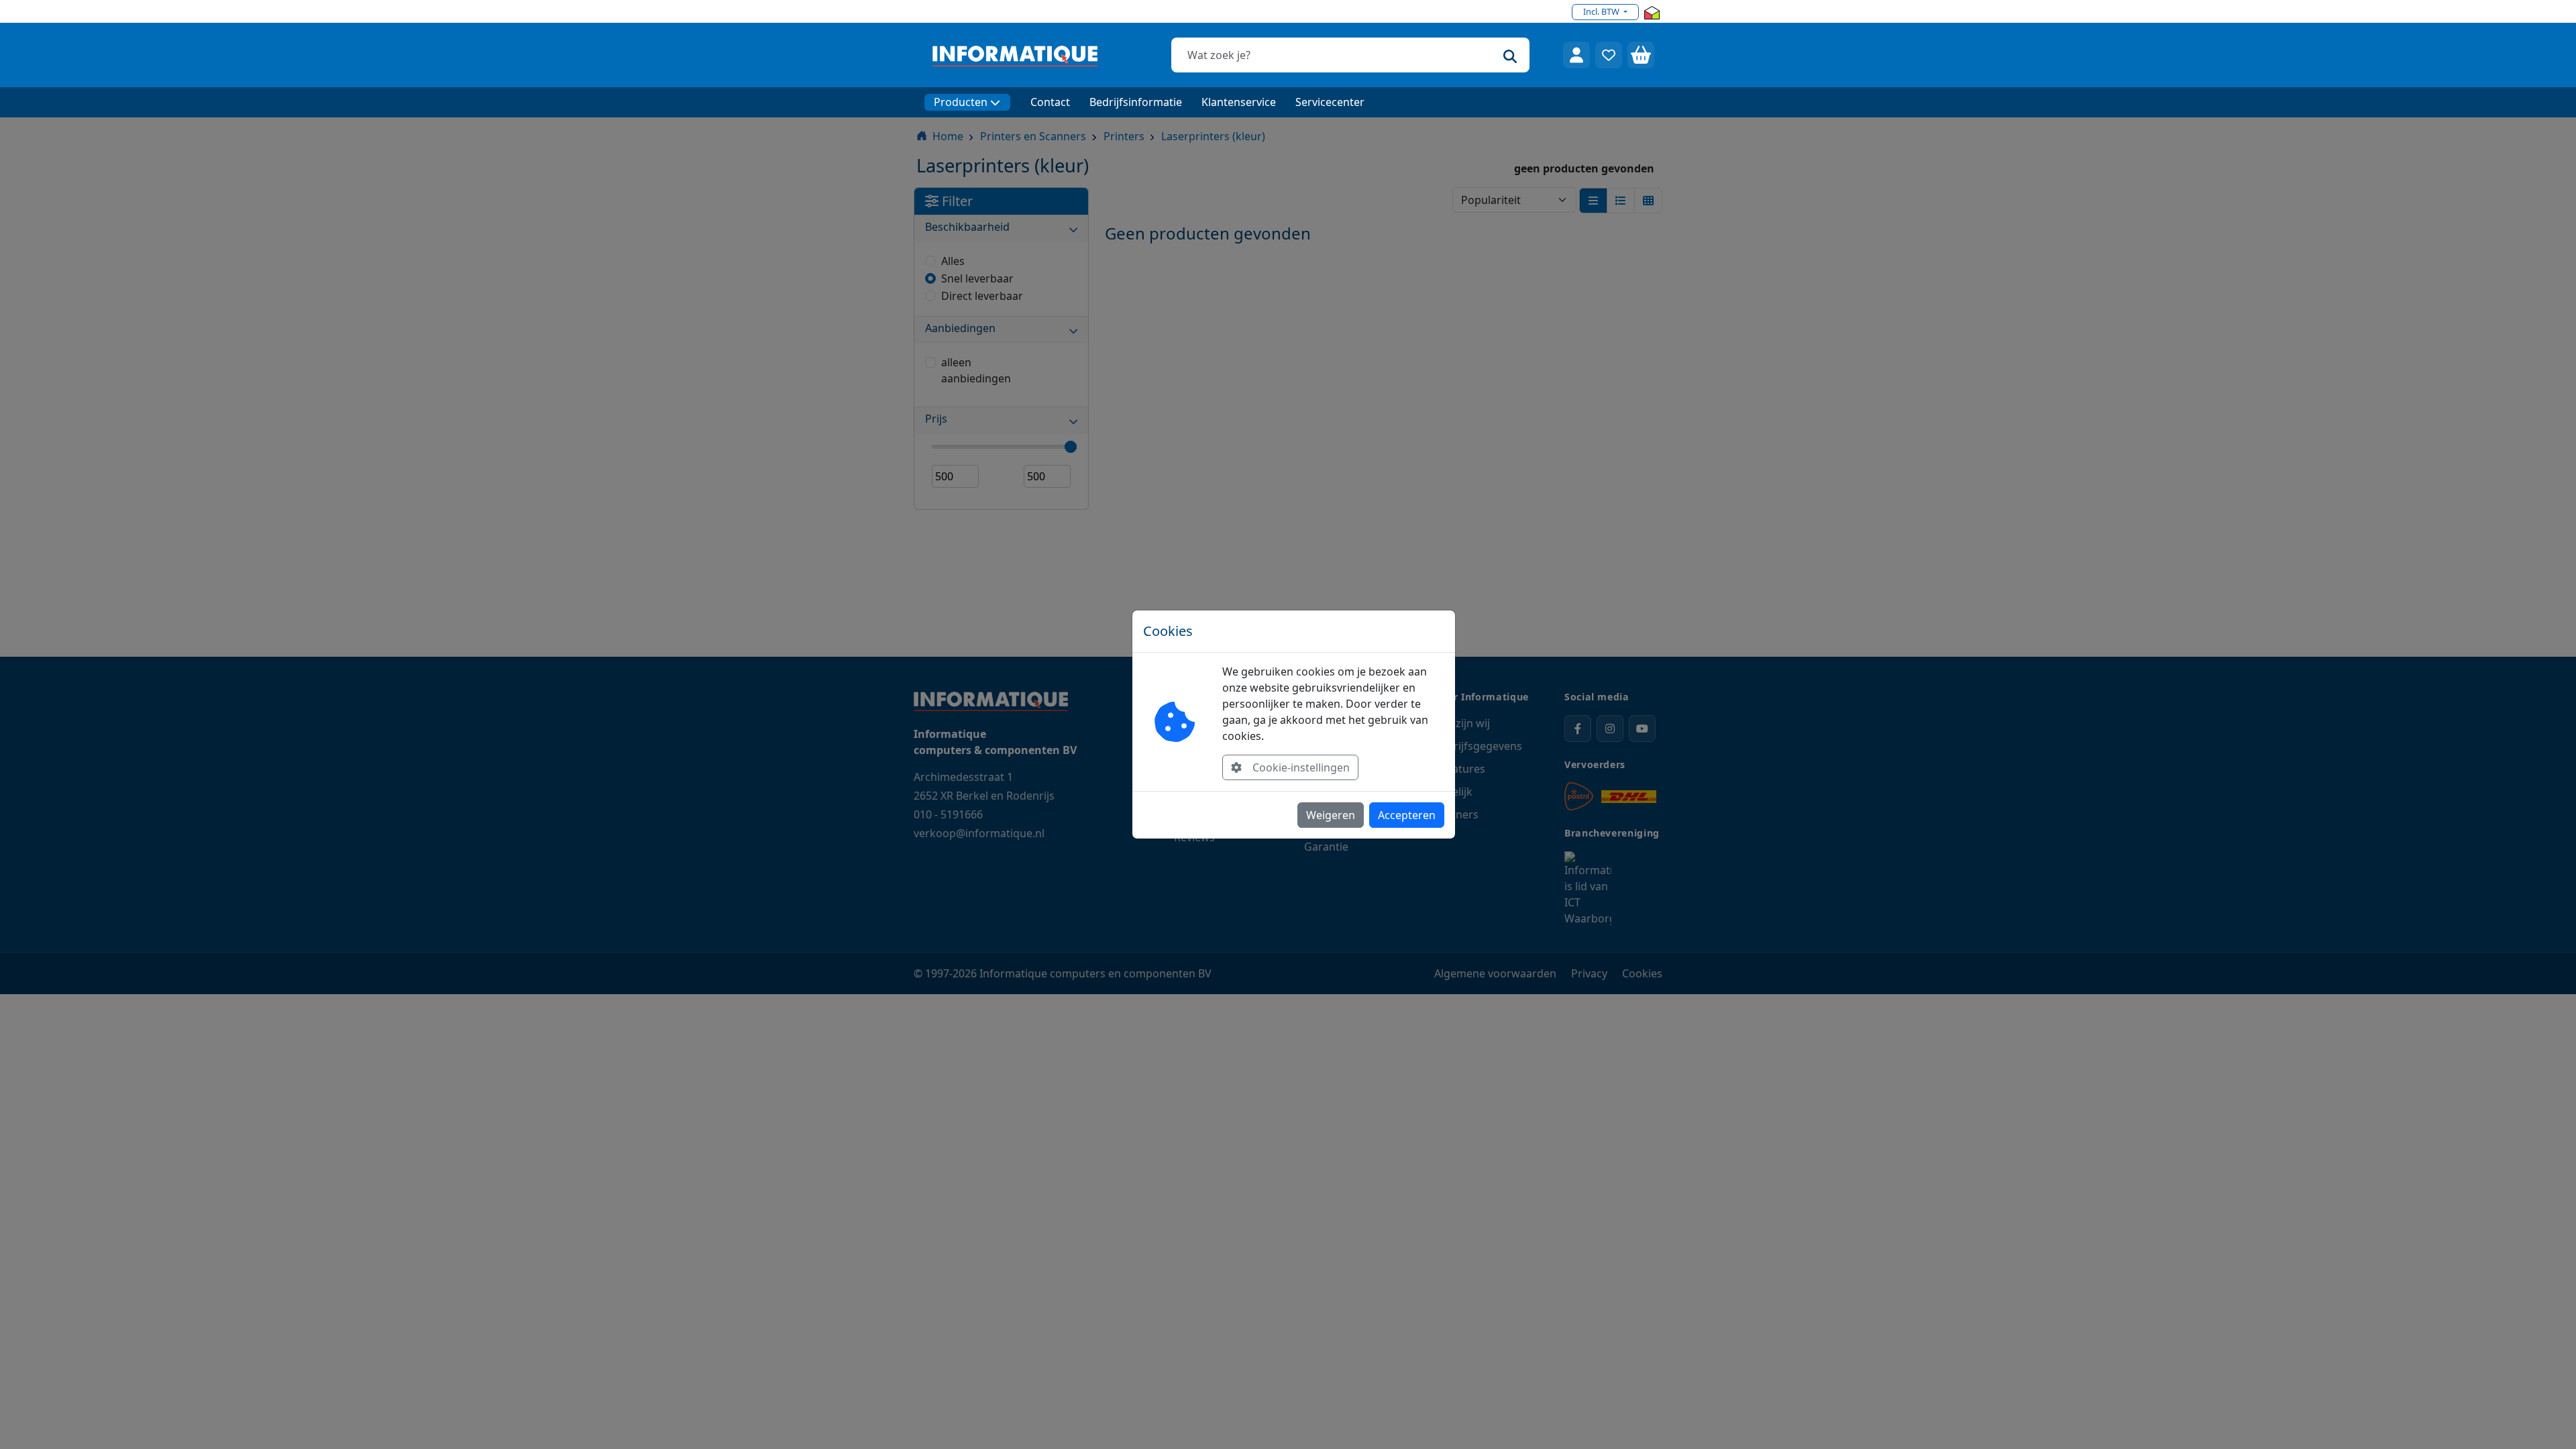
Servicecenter (1330, 102)
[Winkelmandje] (1641, 55)
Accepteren (1407, 815)
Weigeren (1331, 815)
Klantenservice (1239, 102)
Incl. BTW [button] (1602, 11)
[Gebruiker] (1576, 55)
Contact (1050, 102)
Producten (961, 102)
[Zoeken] (1510, 55)
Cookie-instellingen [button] (1301, 767)
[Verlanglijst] (1609, 55)
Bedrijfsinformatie (1136, 102)
